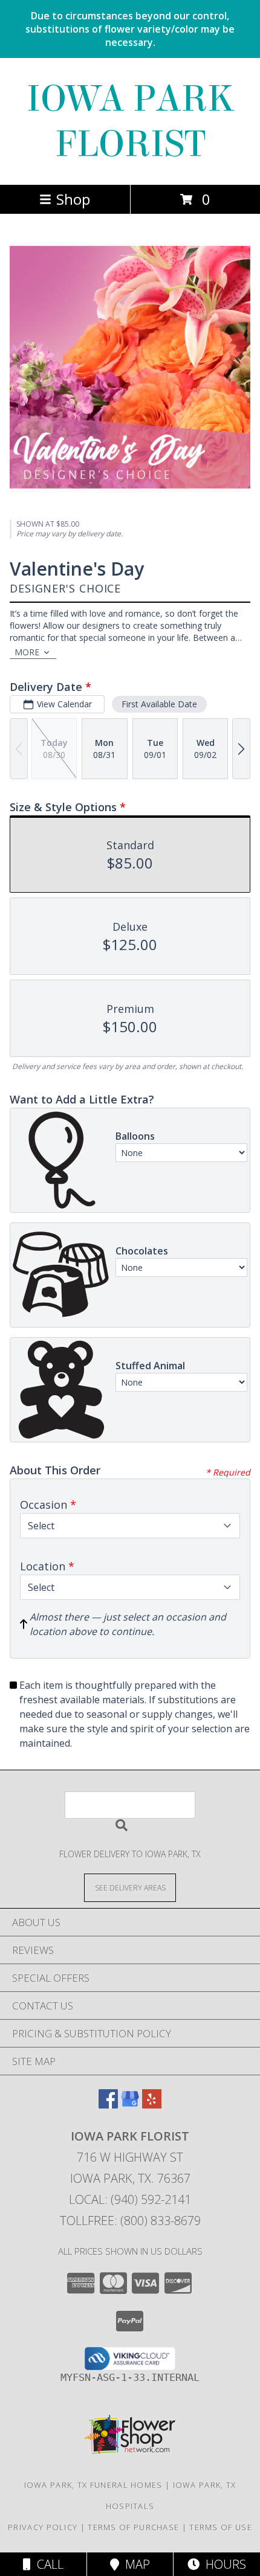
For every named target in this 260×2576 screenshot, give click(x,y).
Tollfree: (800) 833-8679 (130, 2221)
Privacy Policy (43, 2527)
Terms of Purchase (133, 2527)
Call (47, 2564)
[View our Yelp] (152, 2105)
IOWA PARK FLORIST (130, 121)
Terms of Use (221, 2527)
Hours (223, 2564)
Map (135, 2564)
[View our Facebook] (108, 2105)
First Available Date (159, 704)
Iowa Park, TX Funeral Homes (93, 2485)
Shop (73, 199)
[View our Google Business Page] (130, 2105)
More (27, 652)
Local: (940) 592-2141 (130, 2199)
